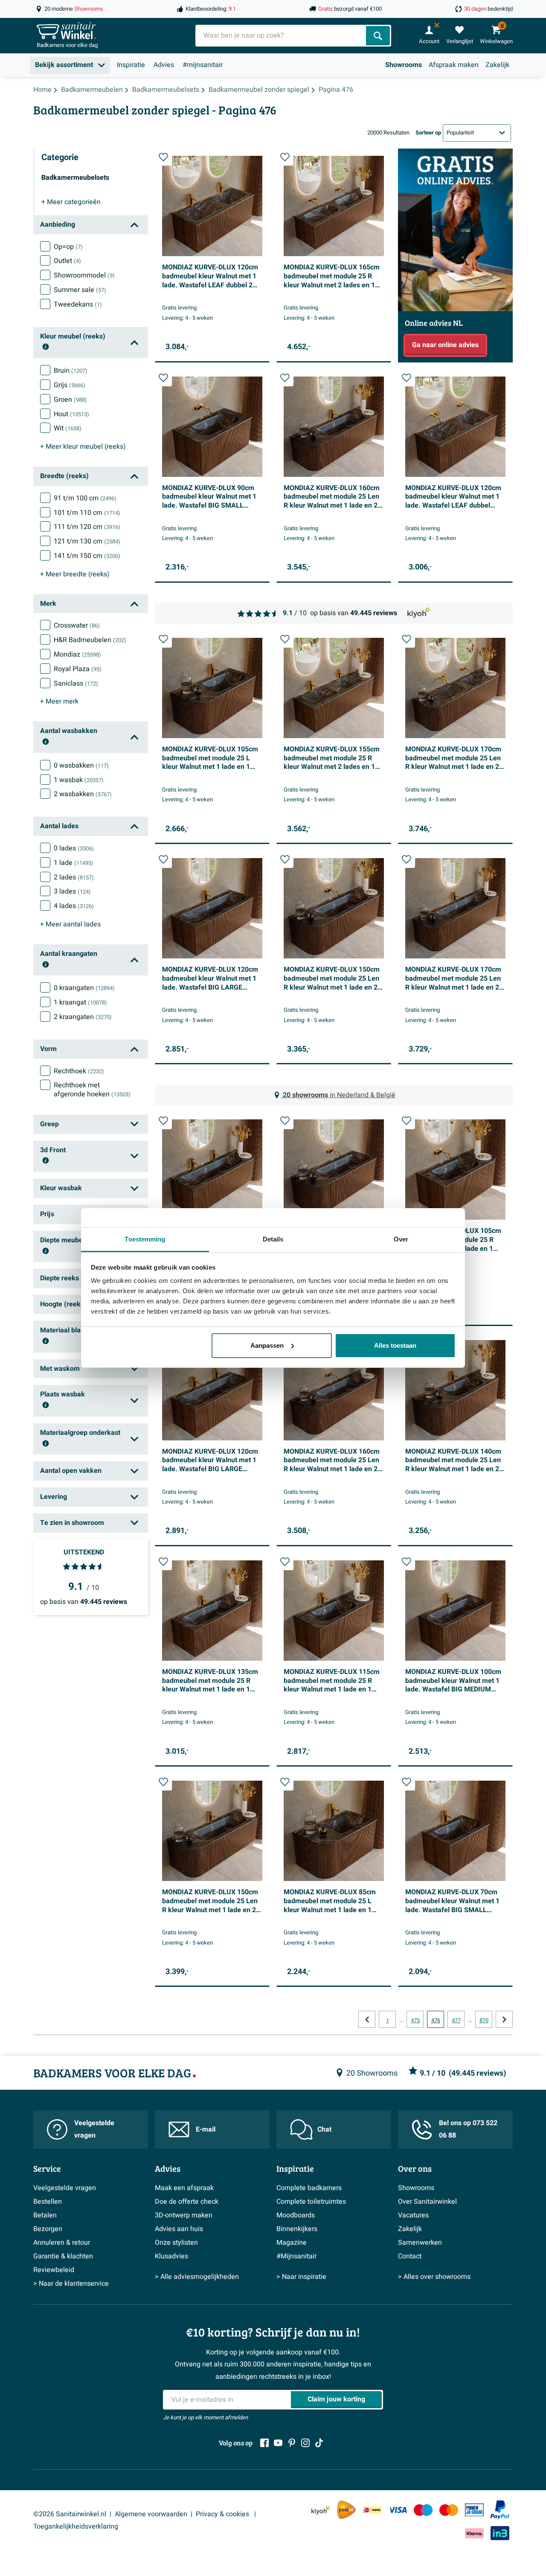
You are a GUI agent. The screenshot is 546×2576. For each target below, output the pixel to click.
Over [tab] (401, 1239)
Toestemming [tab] (145, 1239)
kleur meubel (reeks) (83, 447)
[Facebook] (264, 2443)
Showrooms (404, 65)
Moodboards (296, 2215)
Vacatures (413, 2215)
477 (456, 2021)
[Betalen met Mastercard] (449, 2510)
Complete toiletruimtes (311, 2202)
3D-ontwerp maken (184, 2215)
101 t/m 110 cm (87, 513)
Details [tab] (273, 1239)
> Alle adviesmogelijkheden (197, 2277)
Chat (324, 2129)
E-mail (206, 2129)
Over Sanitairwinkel (427, 2202)
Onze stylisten (176, 2243)
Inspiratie (131, 65)
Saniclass (76, 683)
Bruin (71, 371)
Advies (164, 65)
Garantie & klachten (63, 2256)
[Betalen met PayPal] (500, 2510)
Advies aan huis (179, 2229)
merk (59, 701)
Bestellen (48, 2202)
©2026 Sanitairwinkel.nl (70, 2514)
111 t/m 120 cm (87, 527)
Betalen (45, 2215)
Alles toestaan (395, 1345)
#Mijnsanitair (296, 2256)
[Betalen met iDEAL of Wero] (372, 2510)
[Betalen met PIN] (474, 2510)
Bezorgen (48, 2229)
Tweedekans (78, 304)
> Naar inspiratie (301, 2277)
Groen (70, 400)
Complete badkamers (309, 2188)
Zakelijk (497, 65)
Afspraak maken (454, 65)
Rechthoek (79, 1071)
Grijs (70, 385)
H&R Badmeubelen (90, 640)
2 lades (74, 877)
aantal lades (70, 924)
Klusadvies (171, 2256)
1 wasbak (79, 780)
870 (484, 2021)
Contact (410, 2256)
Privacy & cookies (223, 2514)
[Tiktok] (319, 2443)
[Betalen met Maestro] (423, 2510)
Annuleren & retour (62, 2243)
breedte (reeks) (75, 574)
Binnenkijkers (297, 2229)
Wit (68, 428)
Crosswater (77, 625)
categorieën (71, 202)
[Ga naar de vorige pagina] (367, 2019)
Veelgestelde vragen (94, 2129)
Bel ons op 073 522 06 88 (468, 2129)
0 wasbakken (81, 765)
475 (415, 2021)
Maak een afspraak (184, 2188)
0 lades (74, 848)
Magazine (292, 2243)
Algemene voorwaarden (151, 2514)
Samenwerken (420, 2243)
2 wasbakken (83, 794)
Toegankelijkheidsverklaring (76, 2526)
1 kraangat (80, 1002)
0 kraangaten (84, 988)
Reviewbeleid (54, 2270)
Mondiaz (77, 654)
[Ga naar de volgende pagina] (504, 2019)
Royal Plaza (78, 669)
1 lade (74, 863)
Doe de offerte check (187, 2202)
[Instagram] (305, 2443)
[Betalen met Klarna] (474, 2533)
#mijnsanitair (203, 65)
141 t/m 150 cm (87, 556)
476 (436, 2021)
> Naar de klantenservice (71, 2284)
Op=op (68, 247)
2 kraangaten (83, 1017)
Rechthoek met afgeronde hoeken (92, 1090)
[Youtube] (278, 2443)
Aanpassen (267, 1345)
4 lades (74, 906)
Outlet (67, 261)
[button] (163, 157)
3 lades (72, 891)
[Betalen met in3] (500, 2533)
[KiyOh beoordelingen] (321, 2510)
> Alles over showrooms (434, 2277)
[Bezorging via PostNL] (346, 2510)
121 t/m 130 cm (87, 541)
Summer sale (80, 290)
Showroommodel (84, 275)
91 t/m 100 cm (85, 498)
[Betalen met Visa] (398, 2510)
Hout (71, 414)
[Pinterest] (292, 2443)
